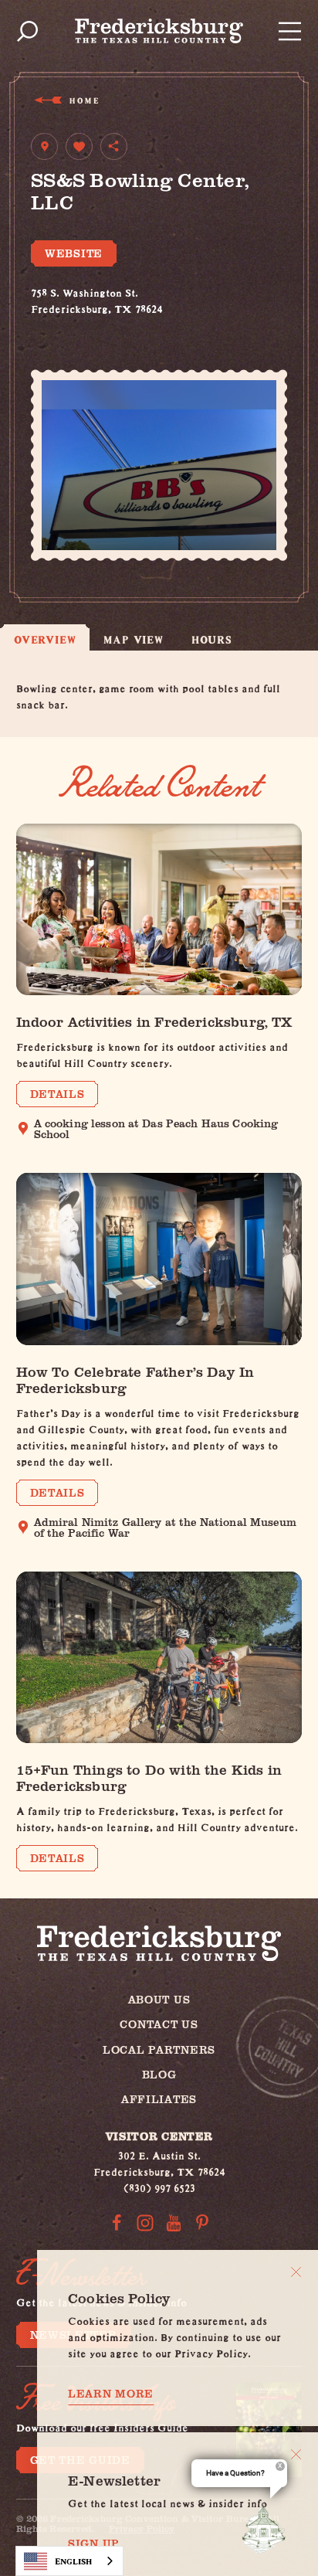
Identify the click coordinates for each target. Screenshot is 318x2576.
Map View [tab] (133, 639)
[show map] (44, 146)
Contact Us (159, 2024)
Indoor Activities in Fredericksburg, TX (154, 1021)
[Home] (159, 31)
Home (84, 100)
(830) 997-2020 (68, 323)
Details (58, 1094)
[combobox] (69, 2561)
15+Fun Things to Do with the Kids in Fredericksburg (149, 1777)
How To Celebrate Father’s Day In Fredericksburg (135, 1379)
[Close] (296, 2272)
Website (74, 253)
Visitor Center (159, 2136)
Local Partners (159, 2049)
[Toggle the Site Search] (27, 31)
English (73, 2561)
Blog (159, 2074)
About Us (159, 1999)
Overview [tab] (45, 639)
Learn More (111, 2394)
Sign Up (94, 2544)
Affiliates (159, 2099)
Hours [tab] (212, 639)
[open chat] (267, 2528)
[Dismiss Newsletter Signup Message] (296, 2454)
